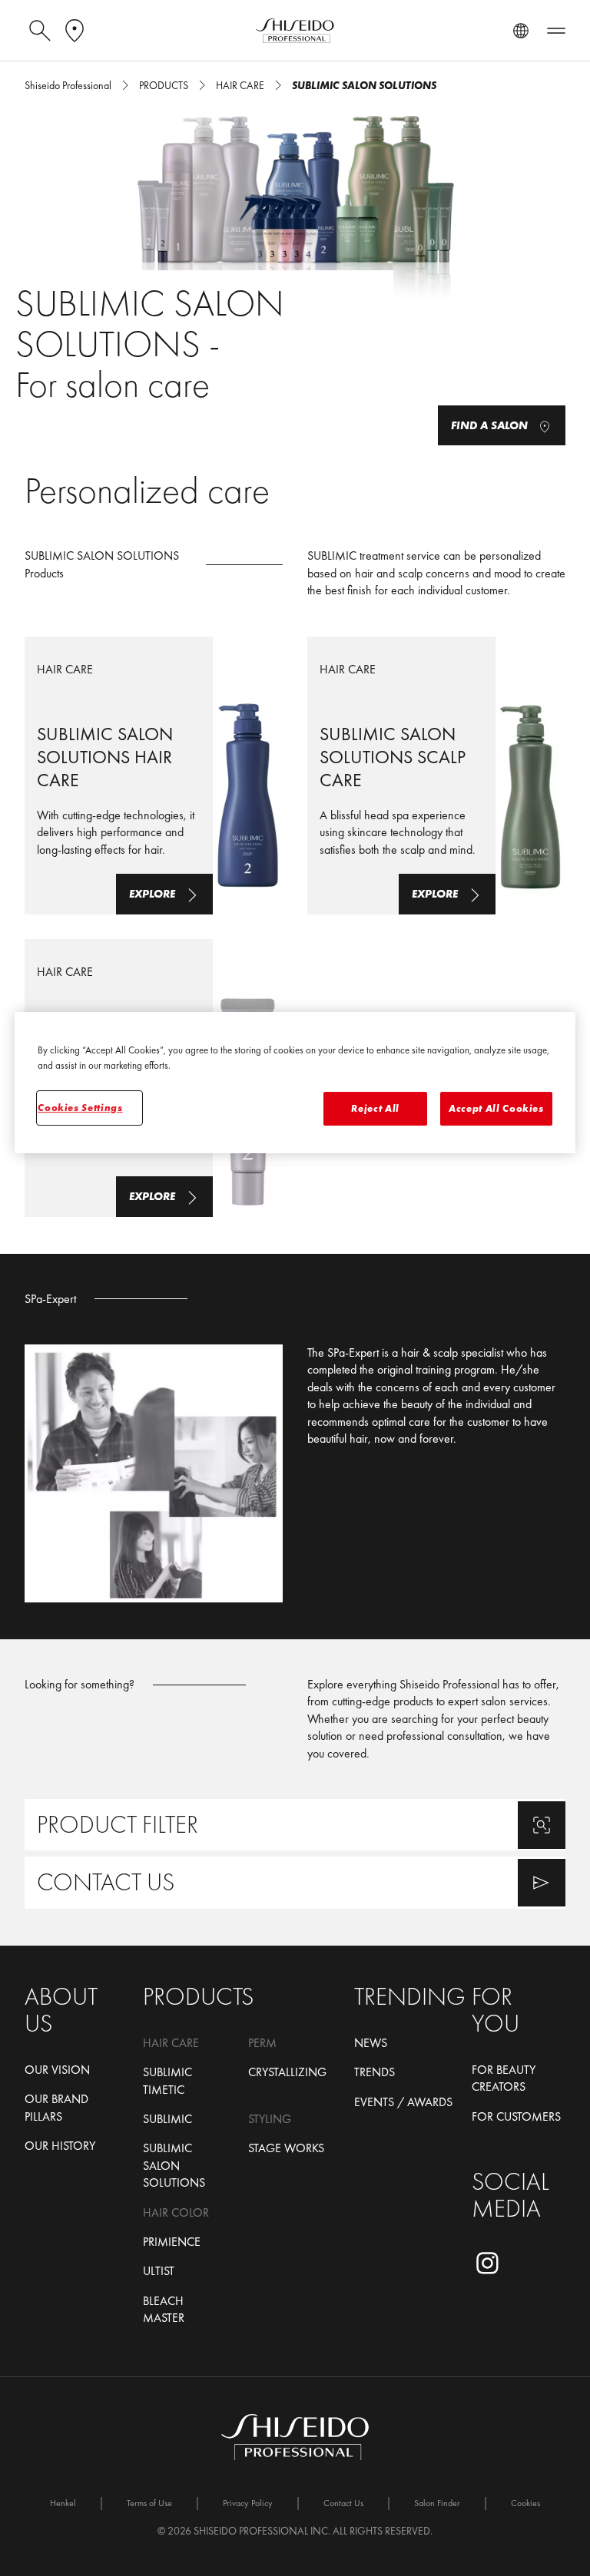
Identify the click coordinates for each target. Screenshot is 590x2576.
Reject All (375, 1108)
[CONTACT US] (295, 1882)
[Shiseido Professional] (295, 31)
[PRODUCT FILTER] (295, 1825)
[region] (295, 1083)
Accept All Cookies (496, 1108)
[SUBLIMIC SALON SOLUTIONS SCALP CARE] (436, 775)
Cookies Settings (80, 1108)
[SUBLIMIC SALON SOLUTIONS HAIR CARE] (154, 775)
